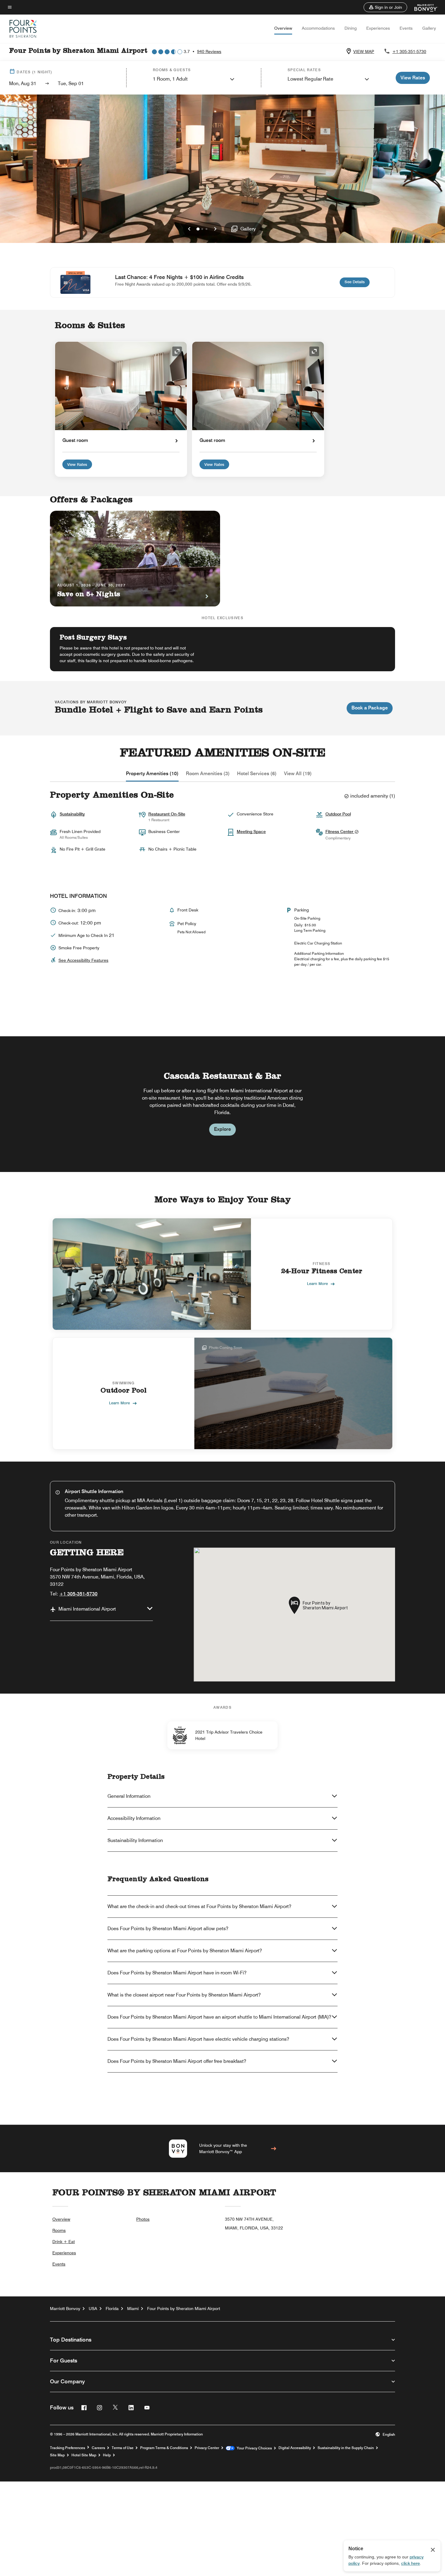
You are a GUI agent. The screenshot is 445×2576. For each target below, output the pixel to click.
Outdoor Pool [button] (338, 814)
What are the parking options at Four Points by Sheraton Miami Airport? (185, 1951)
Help (107, 2455)
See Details (357, 282)
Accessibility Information (134, 1818)
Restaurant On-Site (167, 814)
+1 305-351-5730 (409, 51)
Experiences (378, 28)
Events (406, 28)
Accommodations (318, 28)
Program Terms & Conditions (164, 2448)
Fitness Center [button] (340, 832)
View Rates (77, 464)
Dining (351, 28)
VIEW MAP (364, 51)
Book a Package (370, 708)
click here (410, 2563)
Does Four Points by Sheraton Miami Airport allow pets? (168, 1929)
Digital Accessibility (295, 2448)
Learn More (317, 1283)
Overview (283, 28)
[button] (385, 7)
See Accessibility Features (83, 960)
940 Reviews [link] (209, 51)
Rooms (59, 2230)
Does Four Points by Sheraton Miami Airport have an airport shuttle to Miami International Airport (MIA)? (219, 2017)
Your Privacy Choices (253, 2448)
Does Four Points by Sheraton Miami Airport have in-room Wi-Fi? (177, 1973)
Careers (98, 2448)
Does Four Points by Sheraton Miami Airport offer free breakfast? (177, 2061)
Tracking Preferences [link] (68, 2448)
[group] (222, 1104)
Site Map (57, 2455)
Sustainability (72, 814)
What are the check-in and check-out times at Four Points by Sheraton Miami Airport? (199, 1906)
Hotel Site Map (84, 2455)
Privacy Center (207, 2448)
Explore (222, 1129)
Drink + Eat (64, 2242)
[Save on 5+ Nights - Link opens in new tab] (135, 559)
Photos (143, 2219)
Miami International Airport (87, 1609)
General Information (129, 1796)
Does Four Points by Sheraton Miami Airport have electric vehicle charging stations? (198, 2039)
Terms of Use (123, 2448)
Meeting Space (251, 832)
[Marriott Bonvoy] (422, 7)
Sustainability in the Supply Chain (346, 2448)
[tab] (152, 774)
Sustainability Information (135, 1840)
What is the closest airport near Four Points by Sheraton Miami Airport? (184, 1995)
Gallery (429, 28)
